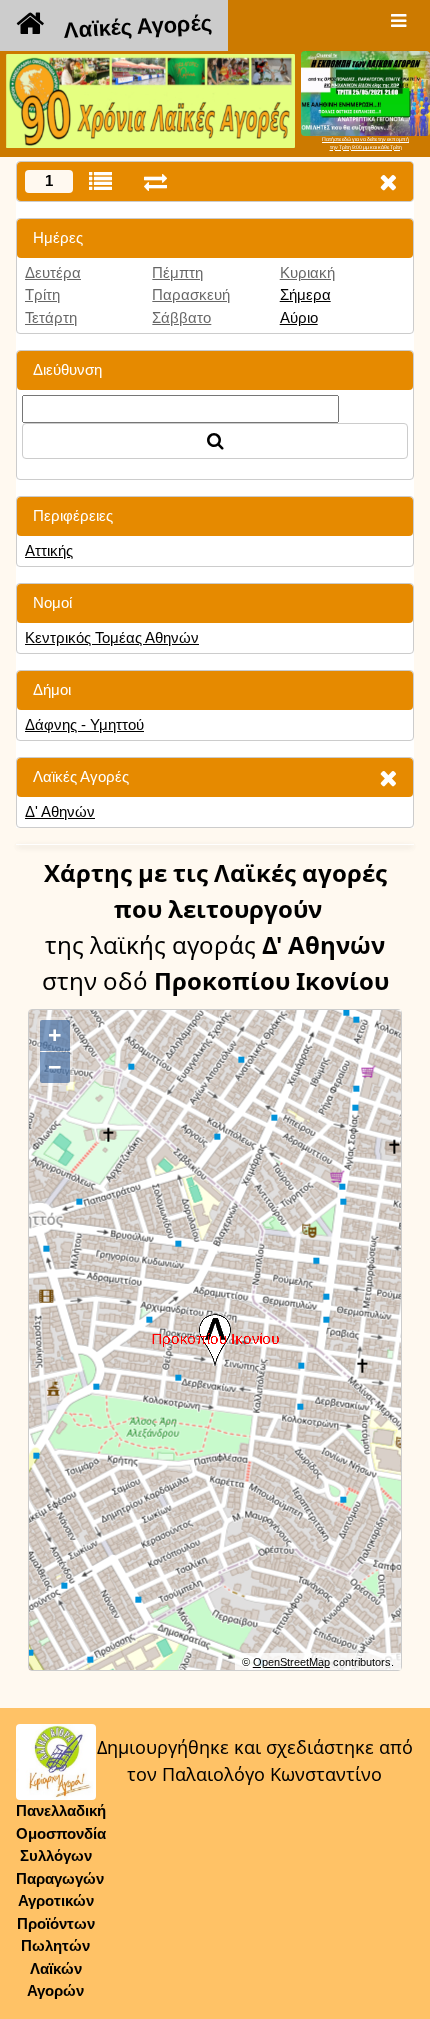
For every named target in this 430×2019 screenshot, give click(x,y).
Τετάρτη (51, 317)
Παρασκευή (191, 294)
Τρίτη (42, 294)
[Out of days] (155, 181)
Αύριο (299, 317)
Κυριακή (307, 272)
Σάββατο (181, 317)
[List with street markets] (100, 181)
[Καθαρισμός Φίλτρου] (388, 777)
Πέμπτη (177, 272)
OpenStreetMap (291, 1662)
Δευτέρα (53, 272)
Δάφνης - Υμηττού (84, 724)
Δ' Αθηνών (60, 811)
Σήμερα (305, 294)
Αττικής (49, 550)
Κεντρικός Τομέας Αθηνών (112, 637)
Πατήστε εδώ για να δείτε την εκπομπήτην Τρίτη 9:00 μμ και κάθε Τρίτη (365, 143)
